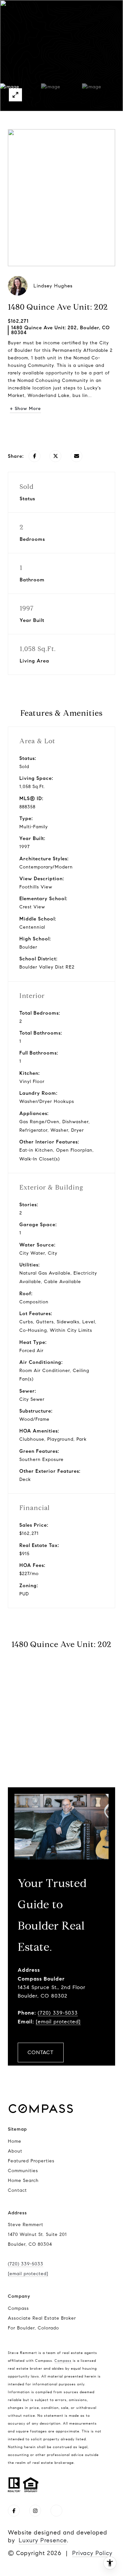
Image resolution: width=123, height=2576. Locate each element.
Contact (17, 2190)
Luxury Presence (43, 2540)
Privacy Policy (92, 2553)
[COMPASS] (56, 2511)
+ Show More (25, 409)
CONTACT (41, 2052)
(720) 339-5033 (58, 2013)
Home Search (23, 2181)
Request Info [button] (62, 429)
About (15, 2151)
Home (15, 2141)
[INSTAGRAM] (35, 2511)
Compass (63, 2361)
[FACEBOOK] (14, 2511)
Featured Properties (31, 2161)
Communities (23, 2171)
